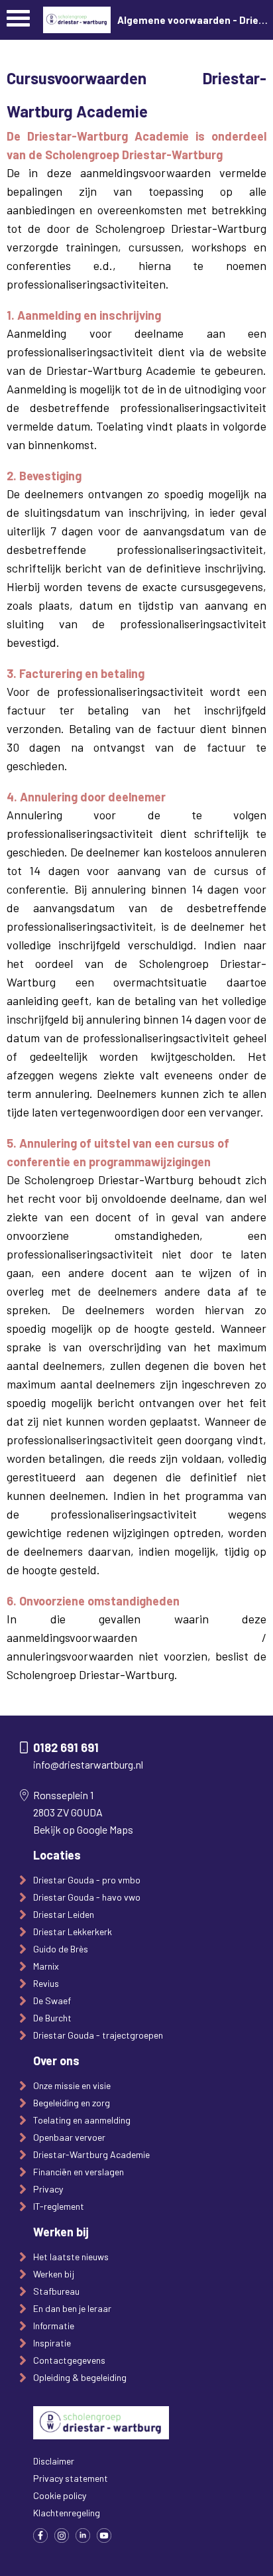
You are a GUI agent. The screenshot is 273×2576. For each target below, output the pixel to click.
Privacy (48, 2189)
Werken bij (54, 2274)
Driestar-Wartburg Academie (91, 2154)
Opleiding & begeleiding (80, 2377)
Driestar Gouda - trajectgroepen (98, 2035)
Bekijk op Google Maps (83, 1829)
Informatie (54, 2326)
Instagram (62, 2536)
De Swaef (52, 2000)
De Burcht (52, 2018)
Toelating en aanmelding (82, 2120)
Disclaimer (54, 2461)
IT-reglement (59, 2206)
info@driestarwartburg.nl (88, 1764)
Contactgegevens (69, 2360)
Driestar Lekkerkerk (73, 1932)
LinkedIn (83, 2536)
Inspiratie (52, 2343)
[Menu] (18, 22)
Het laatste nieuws (71, 2257)
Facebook (40, 2536)
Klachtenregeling (67, 2513)
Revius (46, 1983)
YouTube (104, 2536)
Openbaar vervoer (69, 2137)
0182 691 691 (66, 1747)
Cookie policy (60, 2495)
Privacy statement (71, 2478)
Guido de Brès (61, 1949)
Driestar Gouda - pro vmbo (87, 1880)
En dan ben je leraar (72, 2308)
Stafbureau (56, 2291)
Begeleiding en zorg (72, 2103)
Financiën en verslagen (79, 2172)
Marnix (46, 1966)
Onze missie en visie (72, 2085)
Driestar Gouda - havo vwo (87, 1897)
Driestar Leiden (64, 1914)
